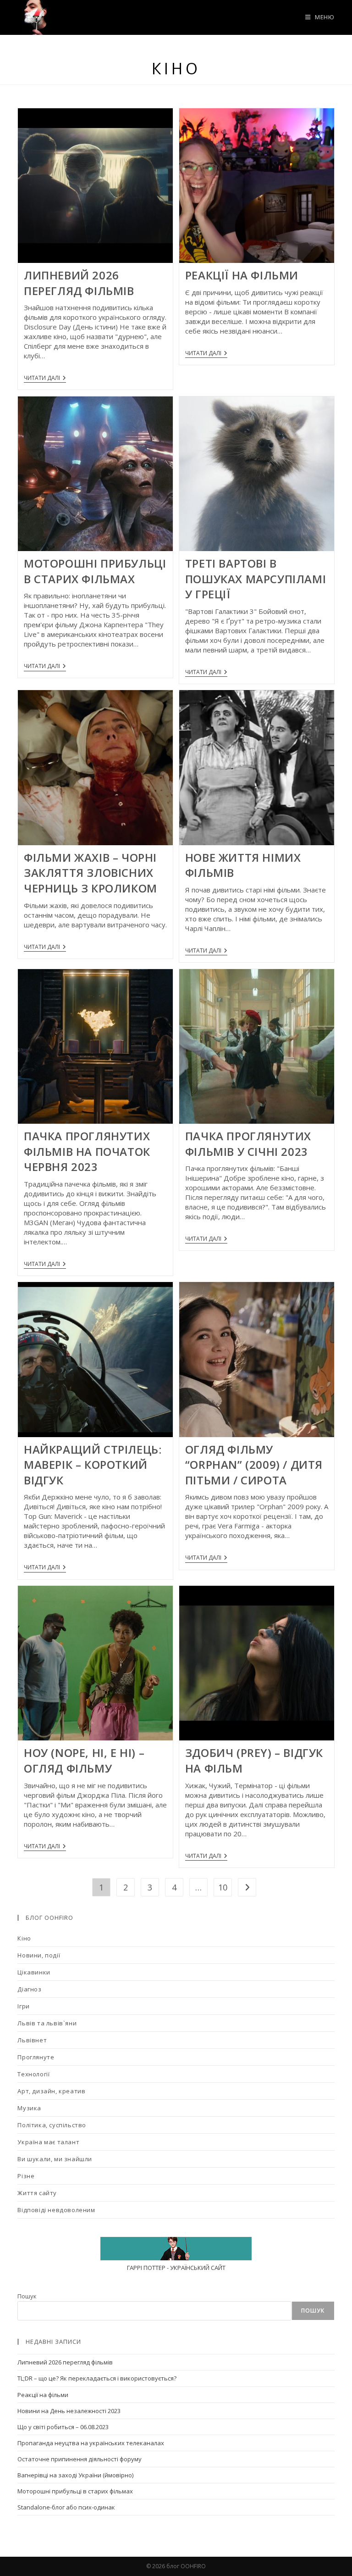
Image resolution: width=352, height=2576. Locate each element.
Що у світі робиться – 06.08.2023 (63, 2427)
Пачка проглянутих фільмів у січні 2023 (248, 1144)
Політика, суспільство (52, 2125)
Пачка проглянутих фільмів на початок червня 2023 (87, 1151)
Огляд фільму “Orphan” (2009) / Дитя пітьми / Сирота (254, 1465)
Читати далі (45, 379)
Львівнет (32, 2040)
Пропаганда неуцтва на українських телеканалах (91, 2443)
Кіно (24, 1938)
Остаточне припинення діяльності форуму (80, 2459)
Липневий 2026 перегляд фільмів (79, 283)
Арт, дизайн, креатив (51, 2091)
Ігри (23, 2006)
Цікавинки (34, 1972)
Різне (26, 2176)
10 (223, 1887)
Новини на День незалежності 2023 (69, 2411)
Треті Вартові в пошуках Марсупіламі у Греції (256, 579)
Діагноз (29, 1989)
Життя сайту (37, 2193)
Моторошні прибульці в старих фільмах (95, 571)
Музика (29, 2108)
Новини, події (39, 1955)
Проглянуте (36, 2057)
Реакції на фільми (242, 275)
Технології (33, 2074)
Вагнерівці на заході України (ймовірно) (75, 2475)
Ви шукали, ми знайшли (55, 2159)
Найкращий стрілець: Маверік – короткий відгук (93, 1465)
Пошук (27, 2296)
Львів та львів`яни (47, 2023)
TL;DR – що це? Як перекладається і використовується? (97, 2378)
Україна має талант (48, 2142)
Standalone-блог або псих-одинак (66, 2507)
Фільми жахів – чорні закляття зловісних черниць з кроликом (91, 873)
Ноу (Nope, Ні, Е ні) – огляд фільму (84, 1760)
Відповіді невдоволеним (56, 2210)
